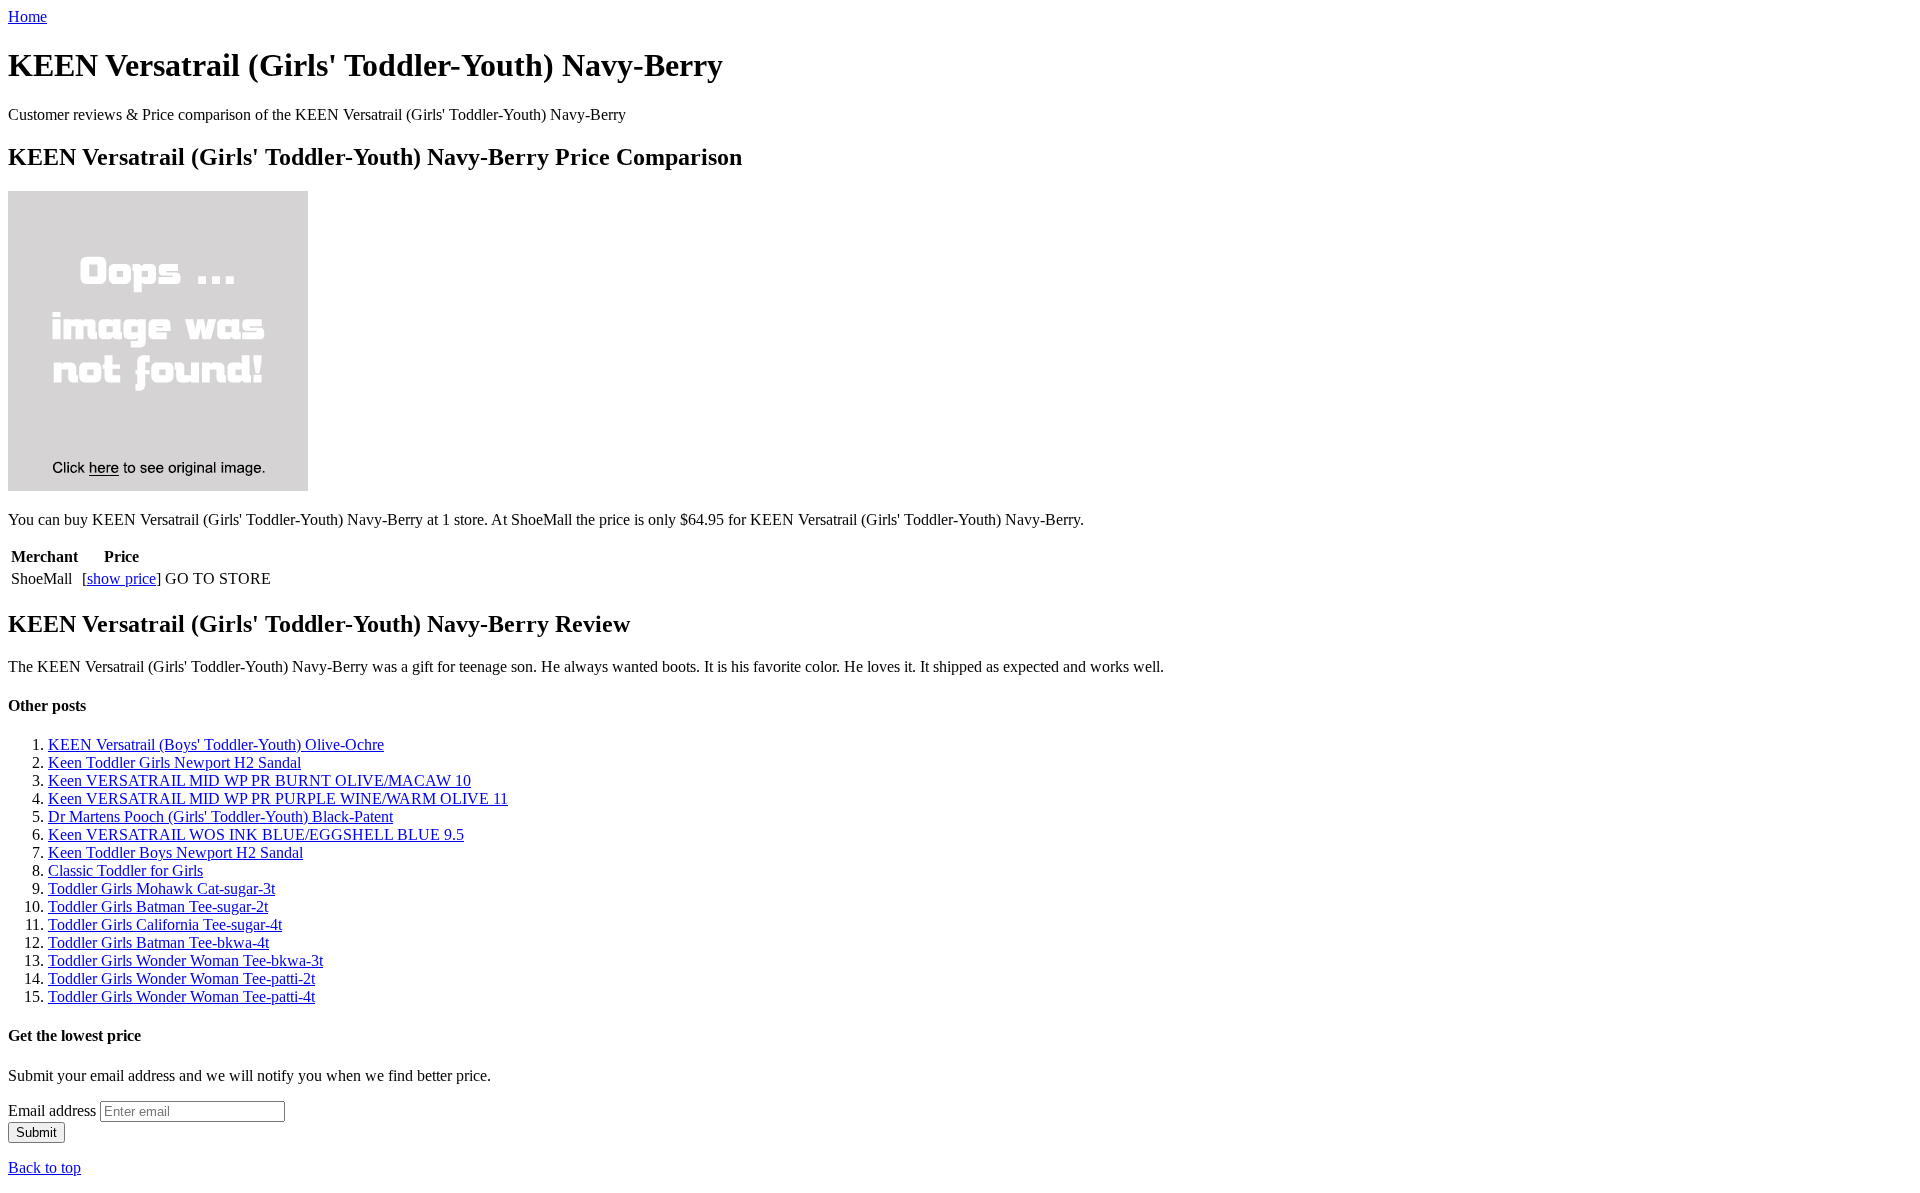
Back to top (44, 1167)
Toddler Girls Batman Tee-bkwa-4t (158, 942)
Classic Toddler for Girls (125, 870)
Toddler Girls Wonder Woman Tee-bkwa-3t (185, 960)
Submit (36, 1132)
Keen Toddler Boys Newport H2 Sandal (175, 852)
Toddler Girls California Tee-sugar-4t (165, 924)
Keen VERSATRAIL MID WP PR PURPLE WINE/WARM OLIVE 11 (278, 798)
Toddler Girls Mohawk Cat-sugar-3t (161, 888)
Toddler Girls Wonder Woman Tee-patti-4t (181, 996)
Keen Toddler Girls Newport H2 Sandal (174, 762)
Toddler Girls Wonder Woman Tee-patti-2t (181, 978)
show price (121, 578)
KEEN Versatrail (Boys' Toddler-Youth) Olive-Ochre (216, 744)
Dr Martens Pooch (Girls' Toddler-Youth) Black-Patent (220, 816)
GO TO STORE (218, 578)
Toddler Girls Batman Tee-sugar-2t (158, 906)
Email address (52, 1110)
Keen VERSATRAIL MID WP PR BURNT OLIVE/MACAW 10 (259, 780)
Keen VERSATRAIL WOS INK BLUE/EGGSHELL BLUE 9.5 (256, 834)
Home (27, 16)
